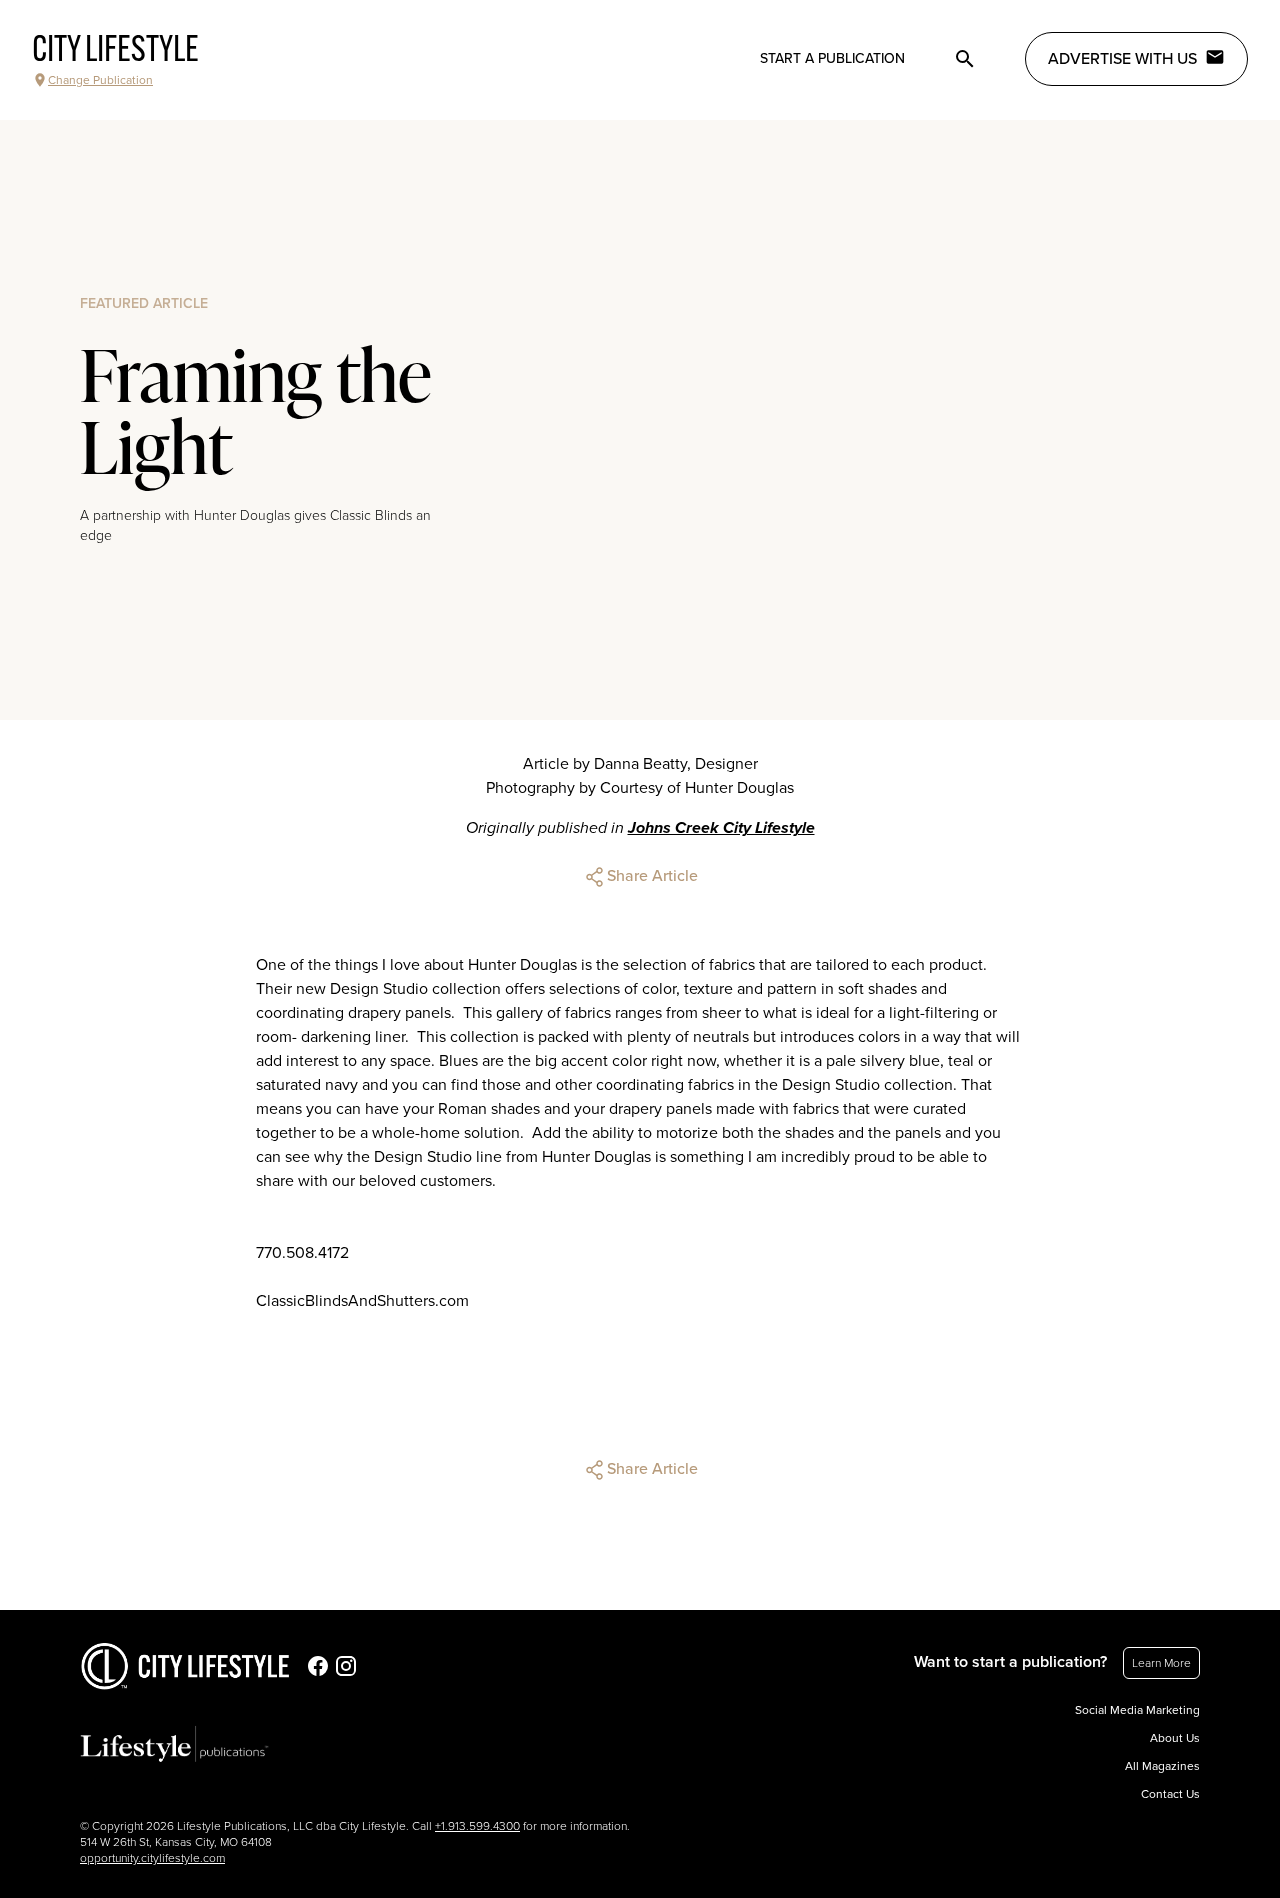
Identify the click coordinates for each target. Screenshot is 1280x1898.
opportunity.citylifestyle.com (152, 1858)
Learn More (1161, 1663)
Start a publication (832, 58)
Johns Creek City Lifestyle (721, 828)
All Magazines (1162, 1766)
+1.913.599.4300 (477, 1826)
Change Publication (100, 80)
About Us (1175, 1738)
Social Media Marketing (1137, 1710)
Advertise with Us (1122, 59)
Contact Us (1170, 1794)
